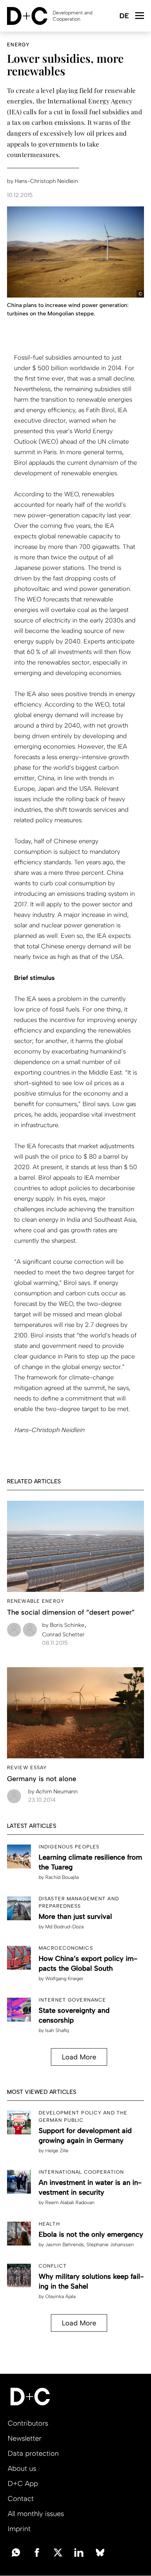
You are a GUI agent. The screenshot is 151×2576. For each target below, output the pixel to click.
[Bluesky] (100, 2552)
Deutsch (124, 16)
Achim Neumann (53, 1791)
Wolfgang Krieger (64, 1979)
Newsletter (25, 2438)
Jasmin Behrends (65, 2245)
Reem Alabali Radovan (70, 2203)
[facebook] (37, 2552)
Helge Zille (57, 2151)
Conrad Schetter (63, 1634)
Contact (21, 2499)
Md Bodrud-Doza (64, 1927)
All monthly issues (36, 2514)
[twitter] (58, 2552)
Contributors (28, 2423)
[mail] (16, 2552)
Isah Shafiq (57, 2030)
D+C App (23, 2483)
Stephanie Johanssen (110, 2245)
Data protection (33, 2453)
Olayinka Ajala (60, 2296)
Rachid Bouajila (62, 1877)
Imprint (19, 2529)
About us (22, 2468)
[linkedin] (79, 2552)
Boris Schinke (64, 1625)
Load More (79, 2057)
